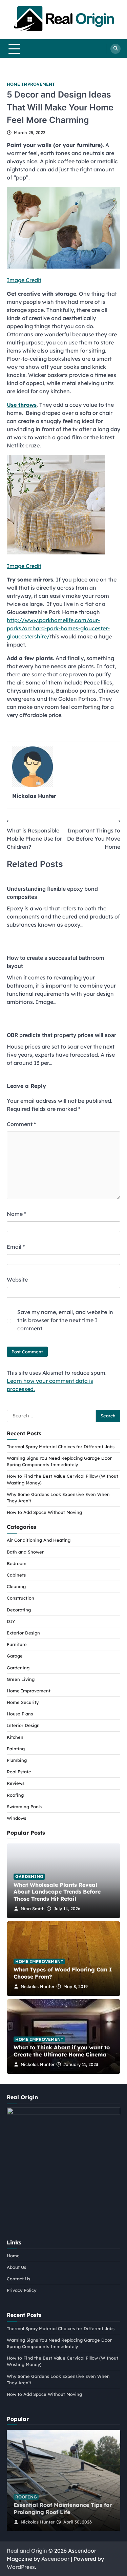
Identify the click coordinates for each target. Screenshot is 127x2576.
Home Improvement (31, 84)
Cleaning (16, 1586)
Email (16, 1247)
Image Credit (24, 280)
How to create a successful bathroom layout (55, 962)
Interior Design (23, 1725)
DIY (11, 1621)
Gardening (18, 1668)
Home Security (23, 1702)
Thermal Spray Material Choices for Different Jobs (61, 1447)
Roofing (15, 1795)
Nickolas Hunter (38, 1986)
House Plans (20, 1714)
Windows (16, 1818)
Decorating (19, 1610)
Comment (21, 1124)
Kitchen (15, 1737)
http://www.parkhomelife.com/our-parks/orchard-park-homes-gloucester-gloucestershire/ (58, 628)
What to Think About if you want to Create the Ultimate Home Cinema (62, 2051)
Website (17, 1280)
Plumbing (17, 1760)
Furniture (17, 1644)
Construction (20, 1598)
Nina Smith (33, 1908)
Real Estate (19, 1772)
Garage (15, 1656)
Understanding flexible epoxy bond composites (52, 893)
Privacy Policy (22, 2290)
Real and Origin (27, 2551)
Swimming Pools (24, 1807)
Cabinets (16, 1575)
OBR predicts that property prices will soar (61, 1035)
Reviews (16, 1783)
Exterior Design (23, 1633)
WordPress (21, 2567)
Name (16, 1214)
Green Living (21, 1679)
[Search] (115, 49)
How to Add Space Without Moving (44, 1512)
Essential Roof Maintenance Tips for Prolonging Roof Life (63, 2508)
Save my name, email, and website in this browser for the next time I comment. (65, 1320)
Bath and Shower (25, 1552)
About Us (16, 2267)
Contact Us (18, 2279)
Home (13, 2256)
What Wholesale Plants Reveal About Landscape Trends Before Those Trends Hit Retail (57, 1892)
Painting (16, 1749)
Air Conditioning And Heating (39, 1540)
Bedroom (17, 1563)
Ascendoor (55, 2559)
